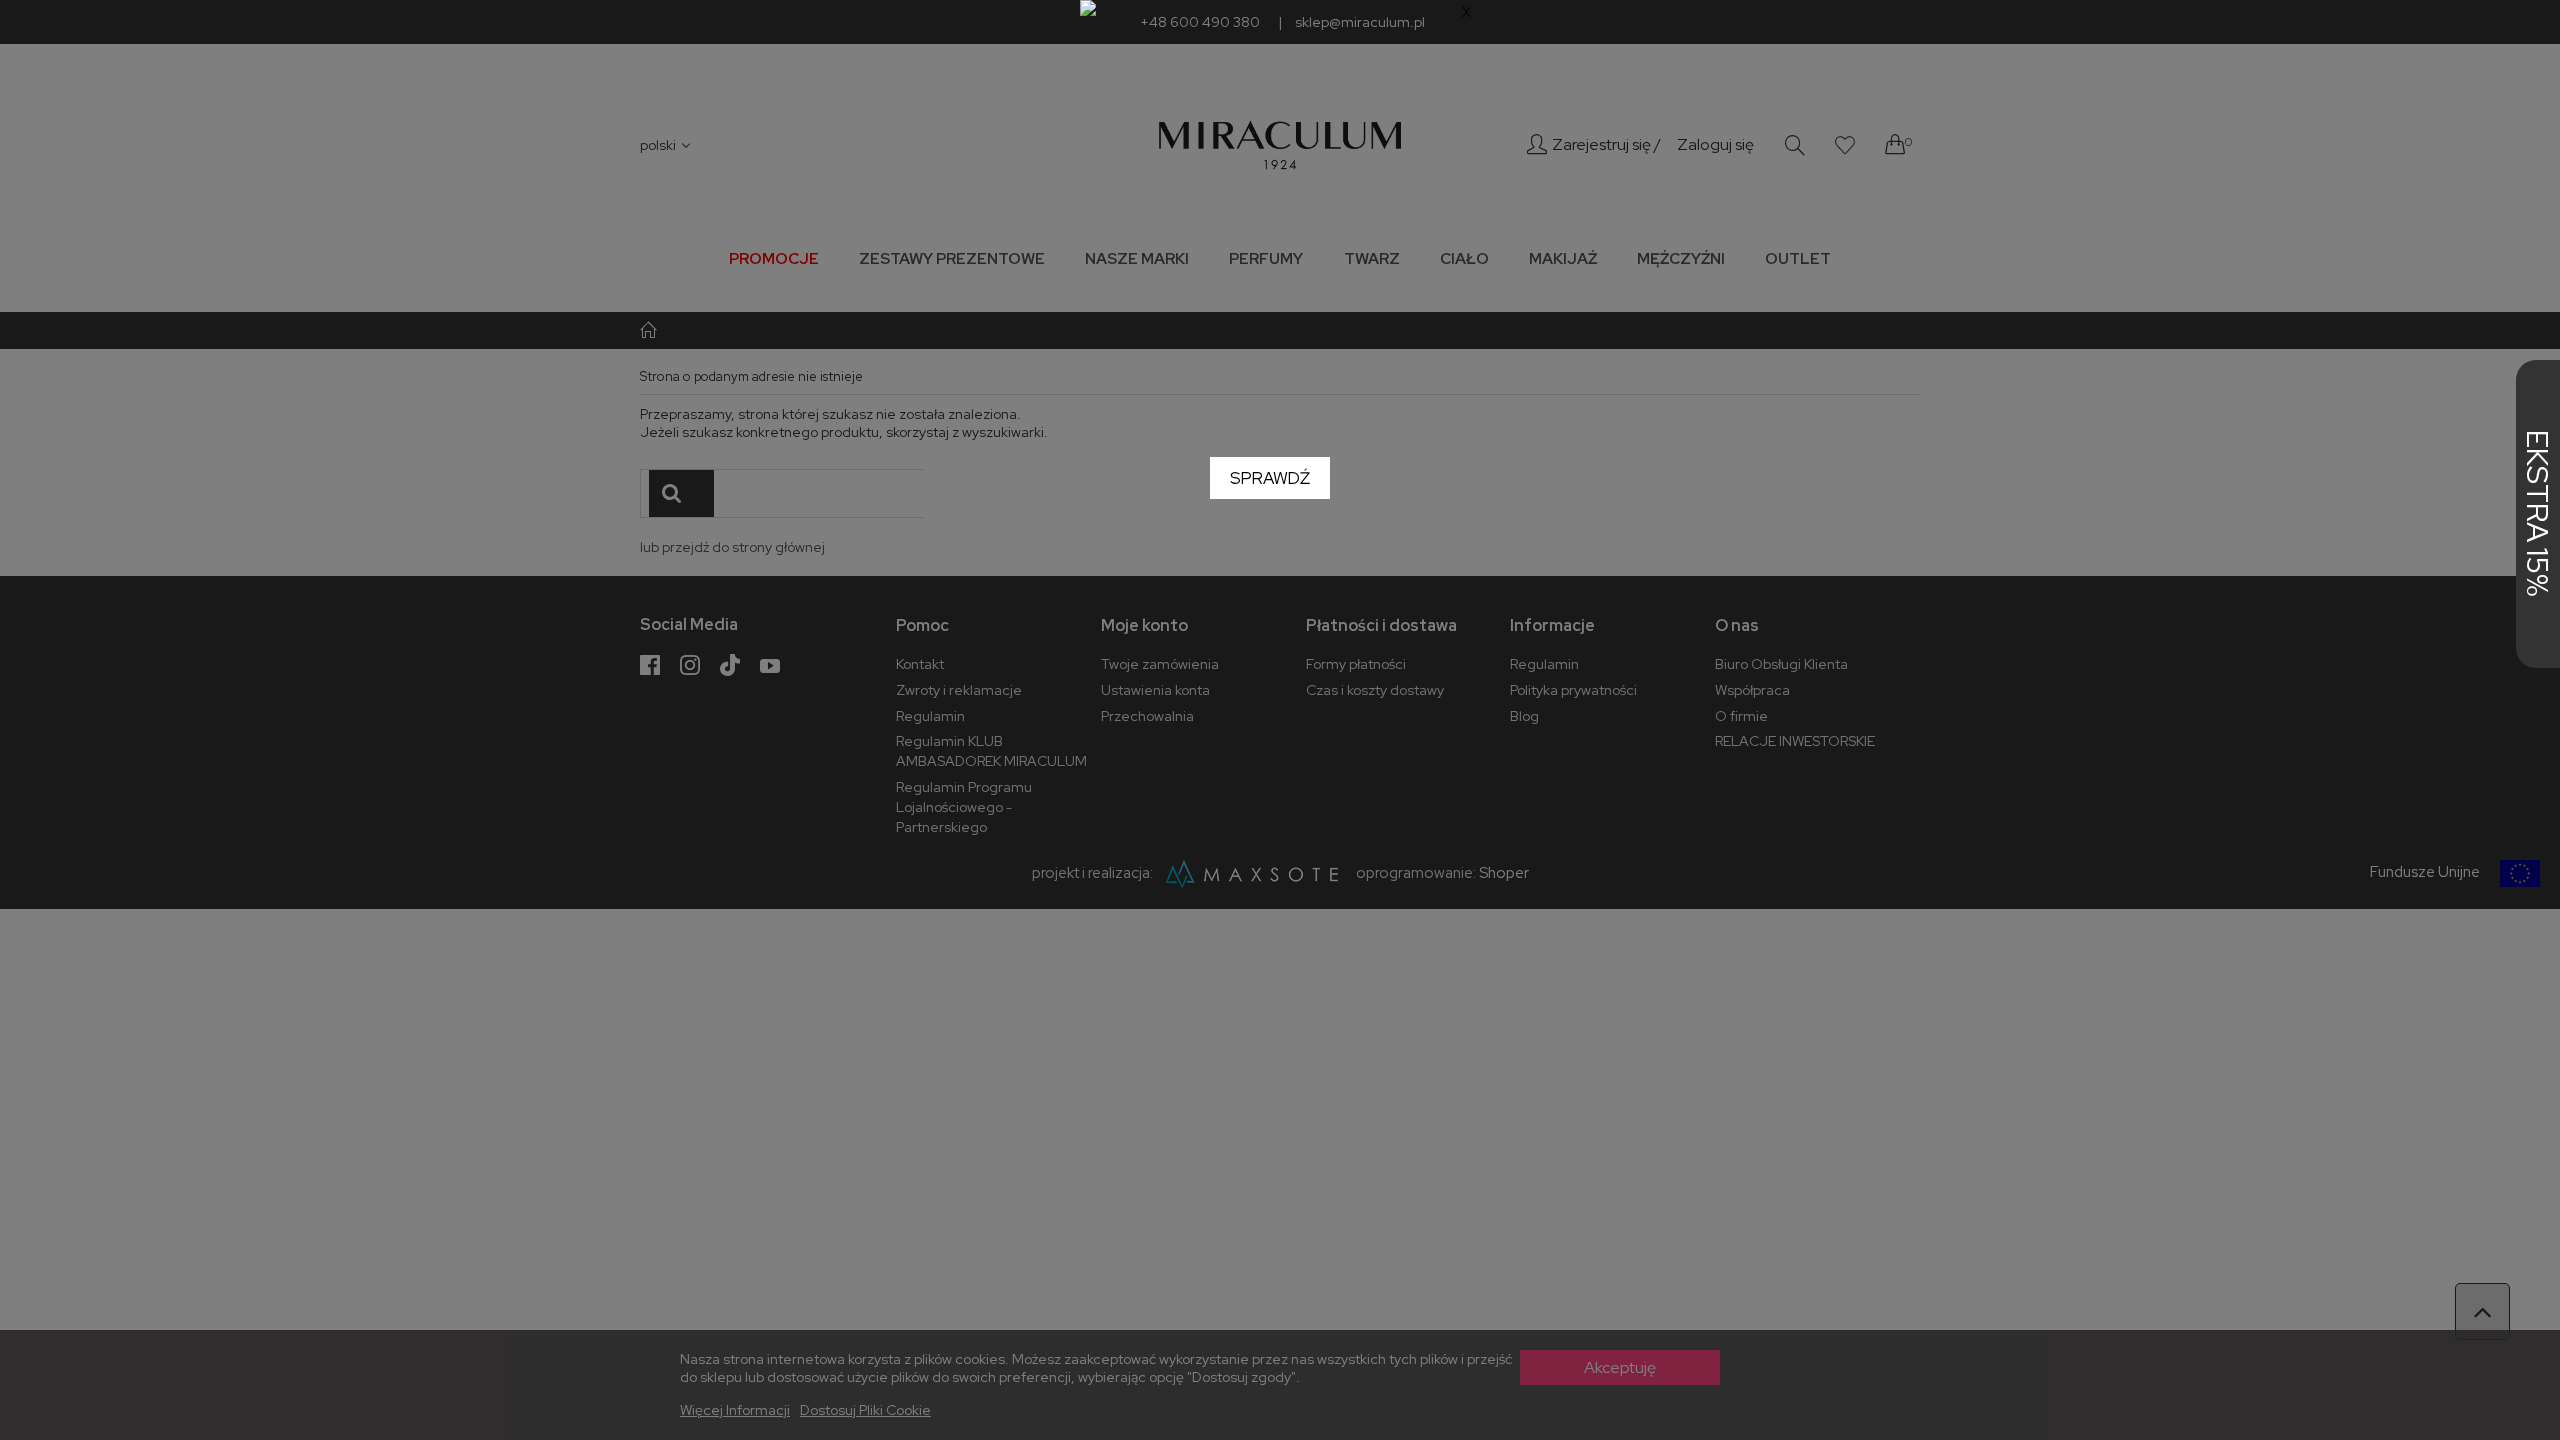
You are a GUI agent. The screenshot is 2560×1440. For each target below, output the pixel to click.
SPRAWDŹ (1270, 478)
